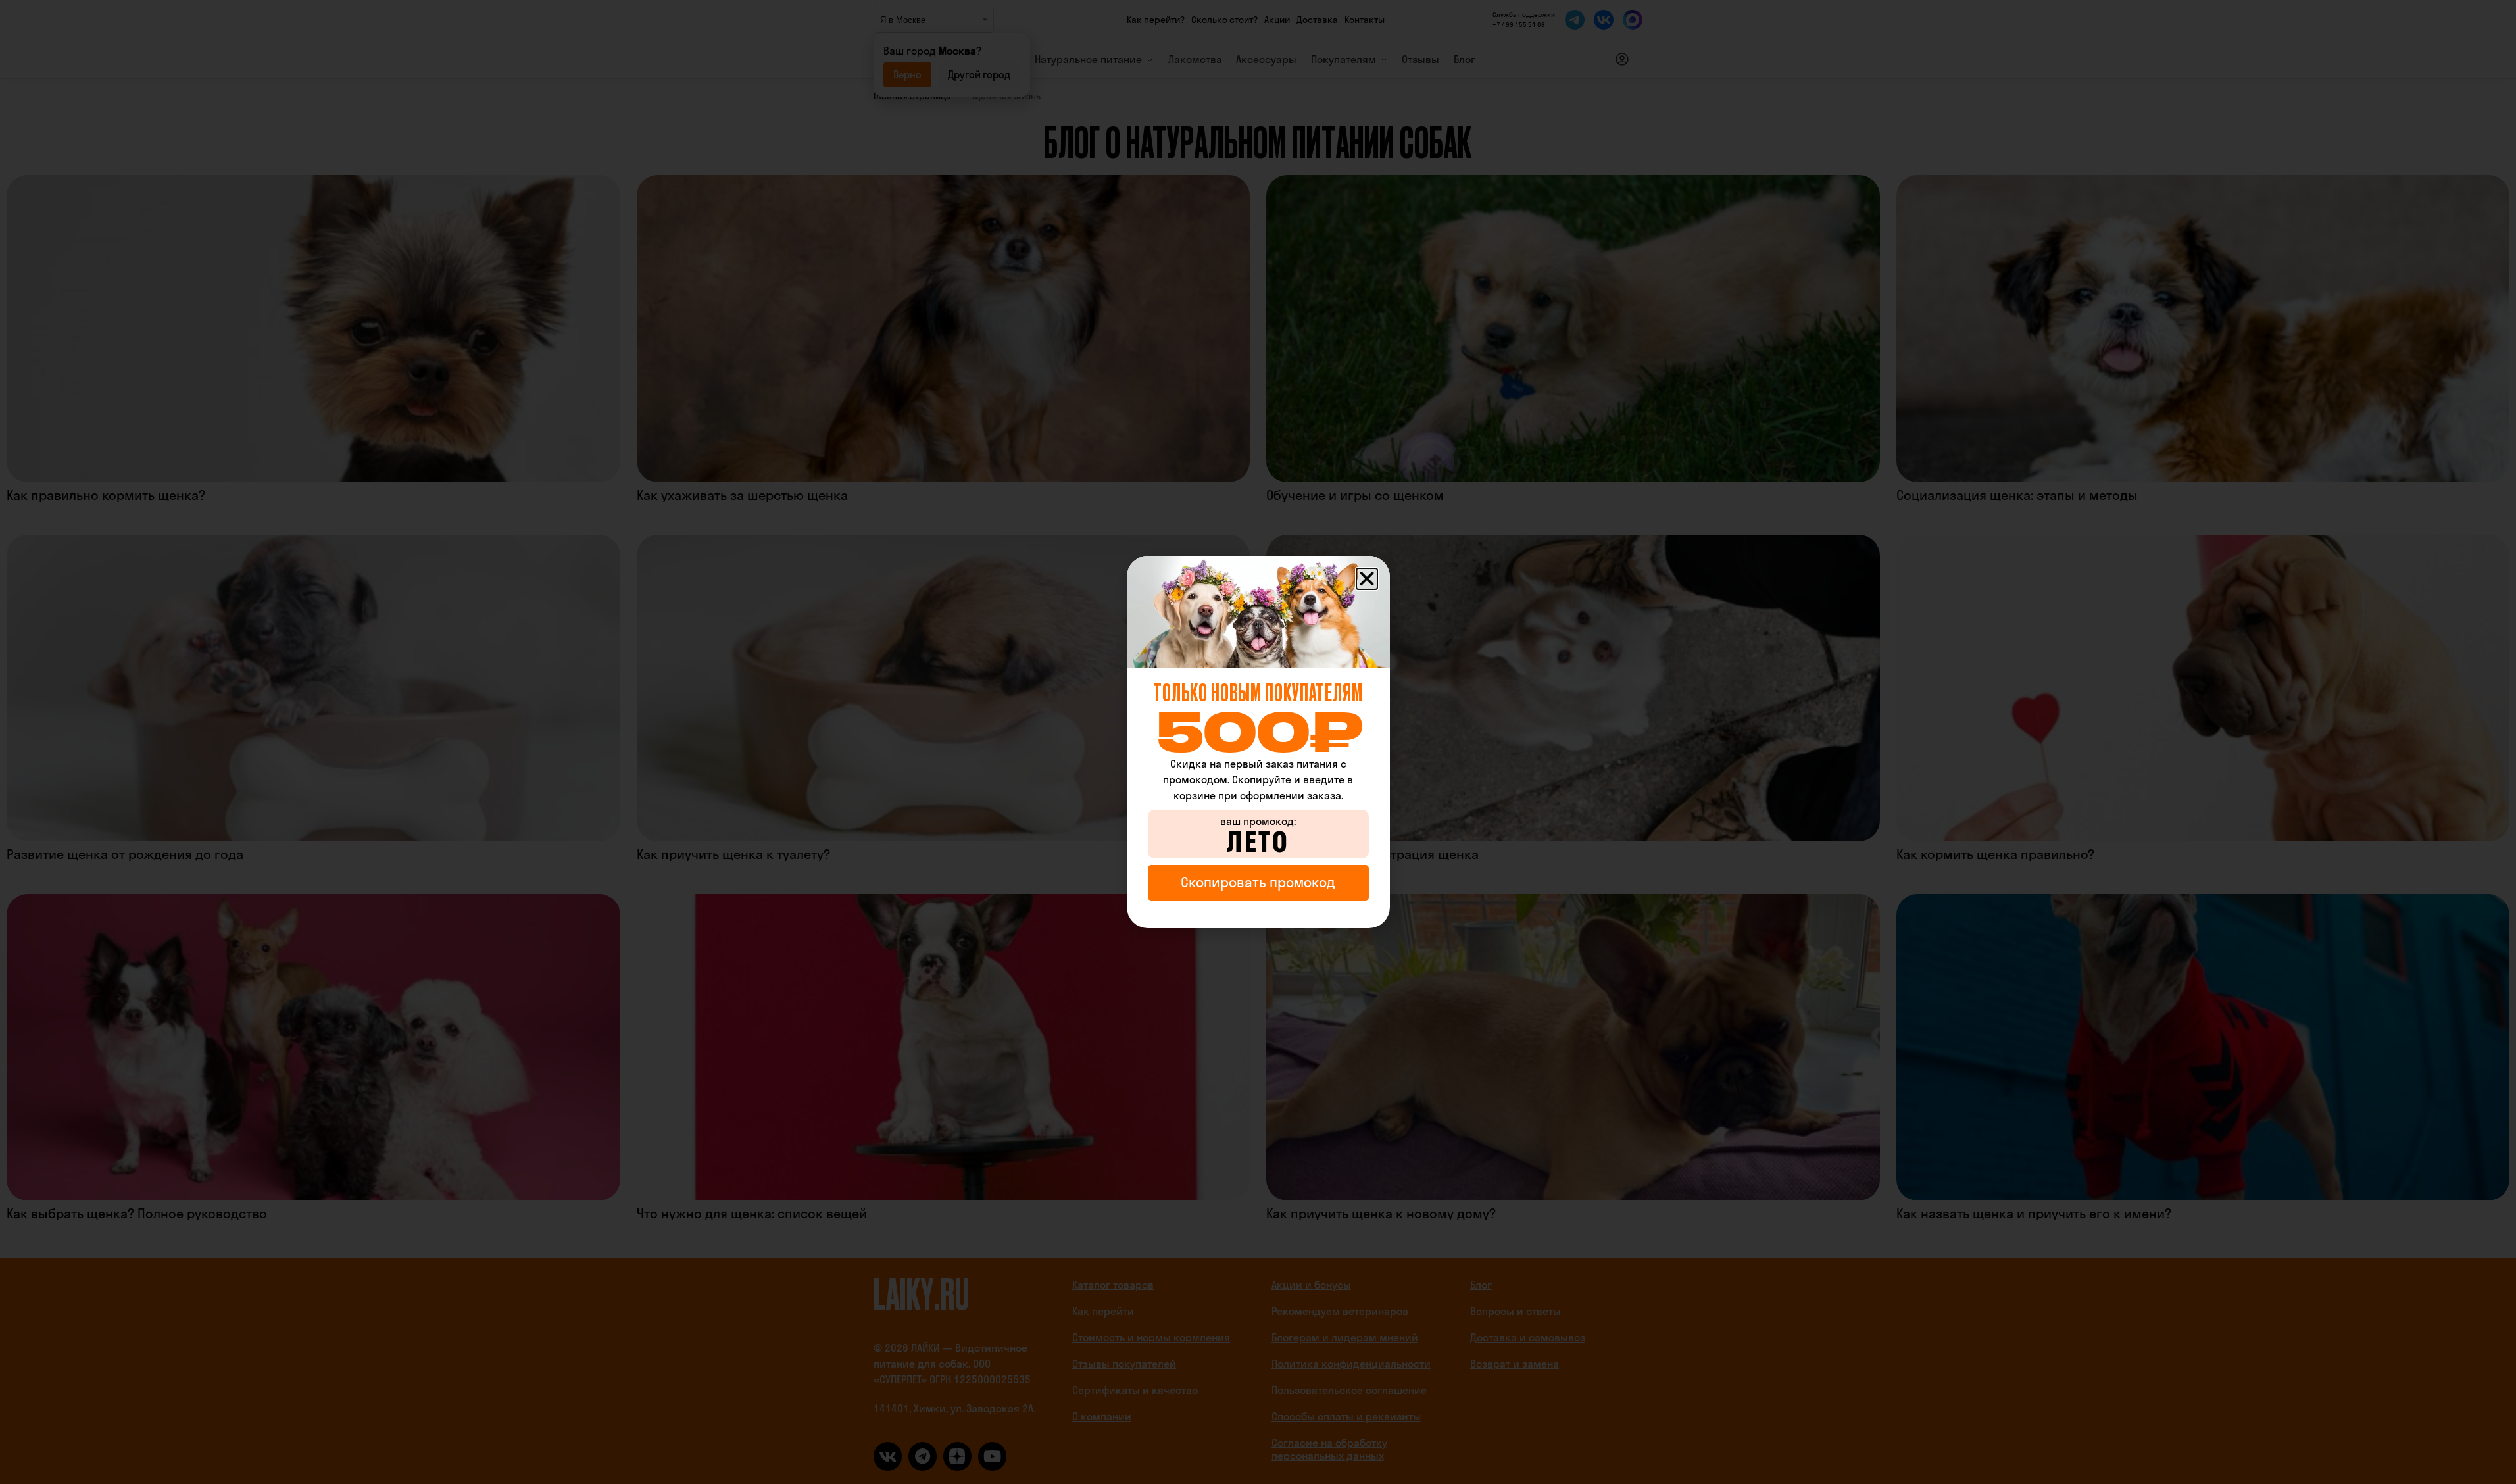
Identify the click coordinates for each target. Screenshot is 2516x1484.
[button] (1367, 579)
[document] (1258, 742)
